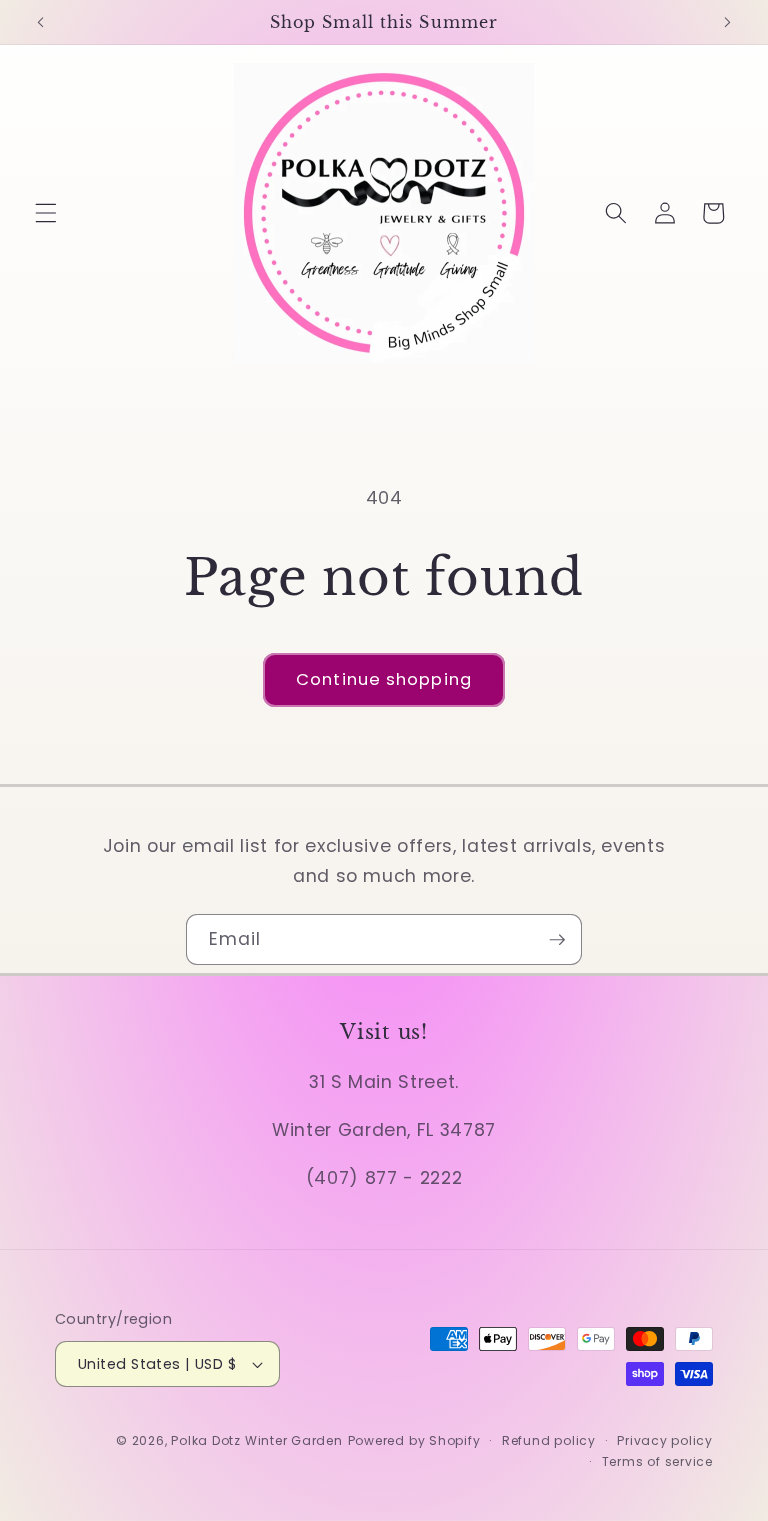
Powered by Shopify (414, 1440)
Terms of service (657, 1461)
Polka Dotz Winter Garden (256, 1440)
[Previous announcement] (41, 22)
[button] (46, 213)
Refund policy (549, 1440)
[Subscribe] (557, 940)
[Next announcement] (727, 22)
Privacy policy (665, 1440)
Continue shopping (384, 679)
